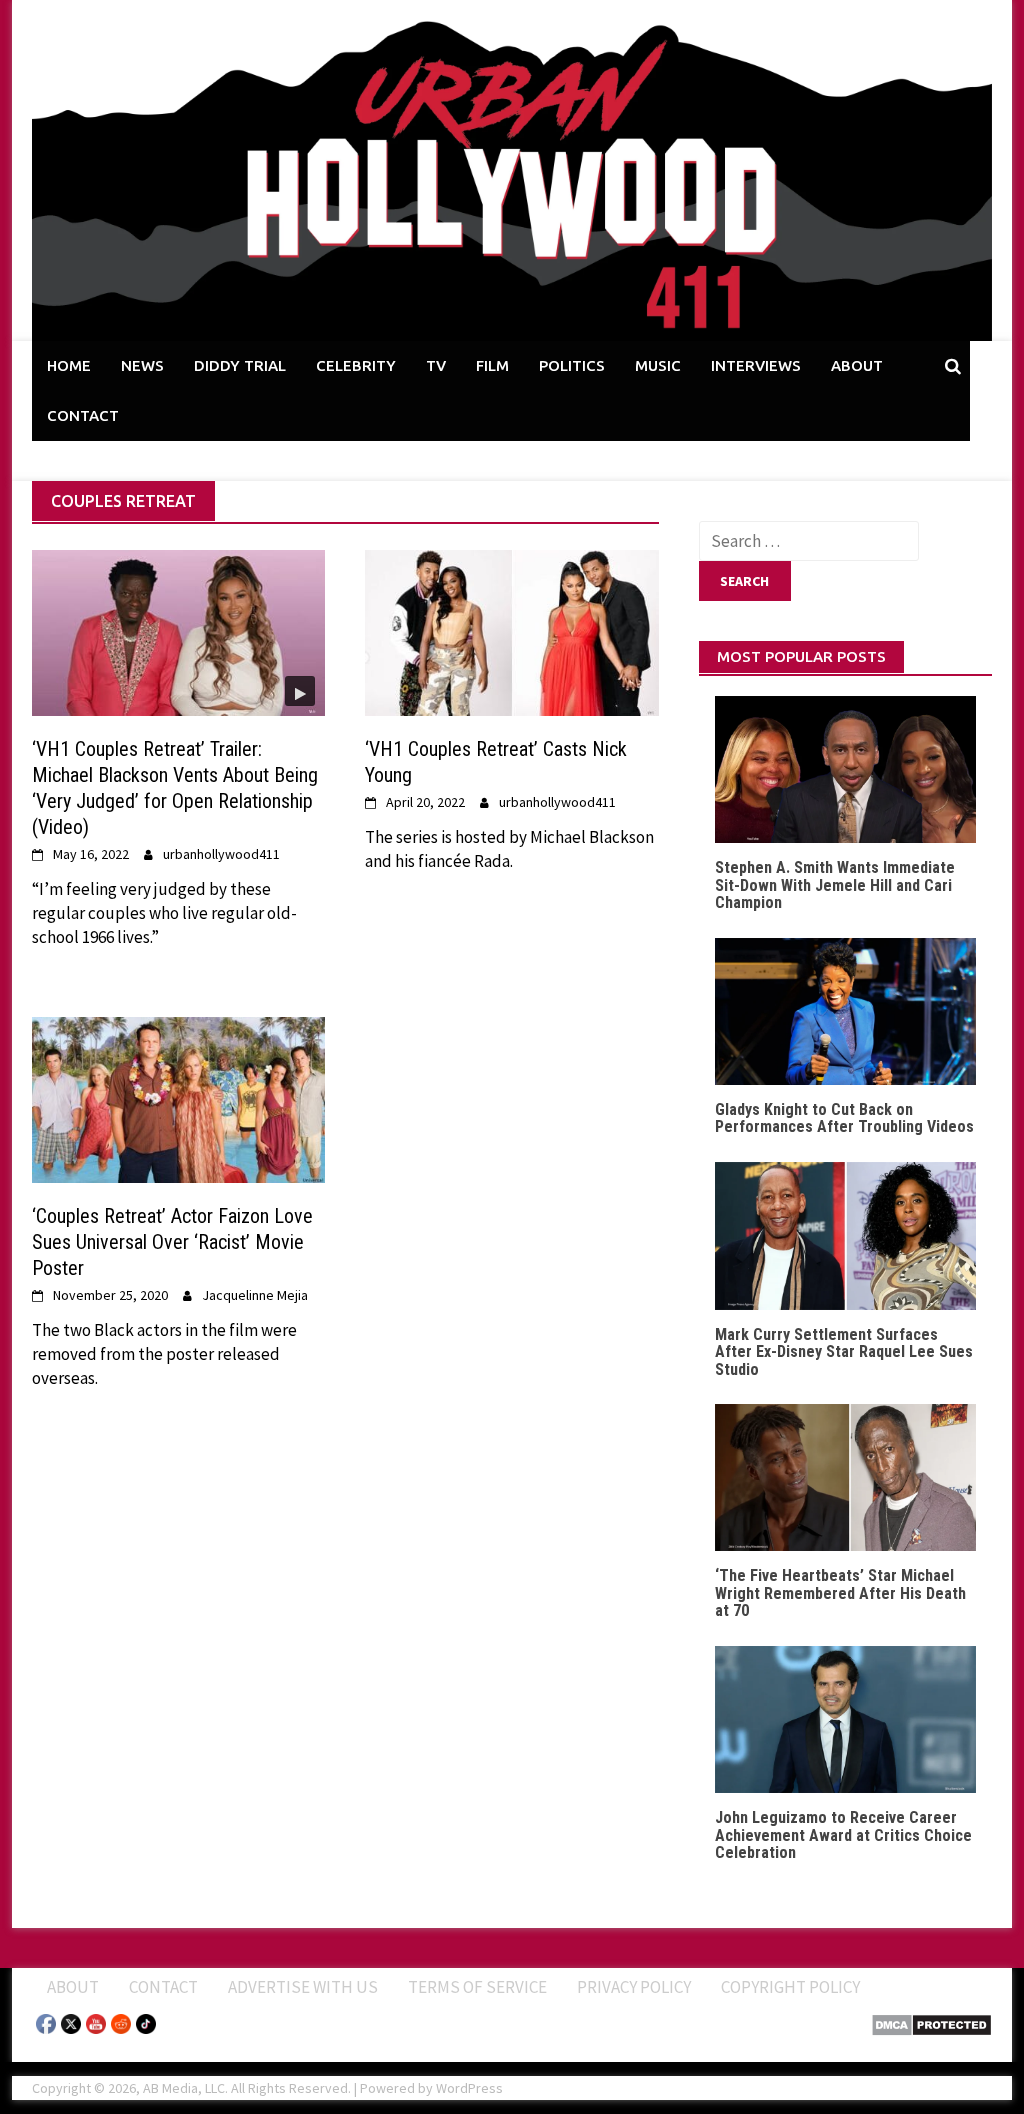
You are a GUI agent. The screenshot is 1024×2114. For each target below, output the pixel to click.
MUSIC (658, 365)
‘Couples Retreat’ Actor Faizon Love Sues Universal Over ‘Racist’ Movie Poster (172, 1242)
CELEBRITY (356, 365)
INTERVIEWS (756, 365)
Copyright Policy (790, 1987)
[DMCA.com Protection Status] (931, 2023)
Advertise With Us (303, 1987)
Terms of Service (477, 1987)
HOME (69, 365)
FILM (492, 365)
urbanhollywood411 (221, 854)
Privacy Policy (634, 1987)
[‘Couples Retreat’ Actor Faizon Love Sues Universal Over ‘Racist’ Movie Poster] (178, 1098)
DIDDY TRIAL (240, 365)
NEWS (142, 365)
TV (436, 365)
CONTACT (83, 415)
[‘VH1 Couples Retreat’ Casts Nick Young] (511, 631)
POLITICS (572, 365)
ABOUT (857, 365)
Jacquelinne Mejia (255, 1295)
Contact (163, 1987)
